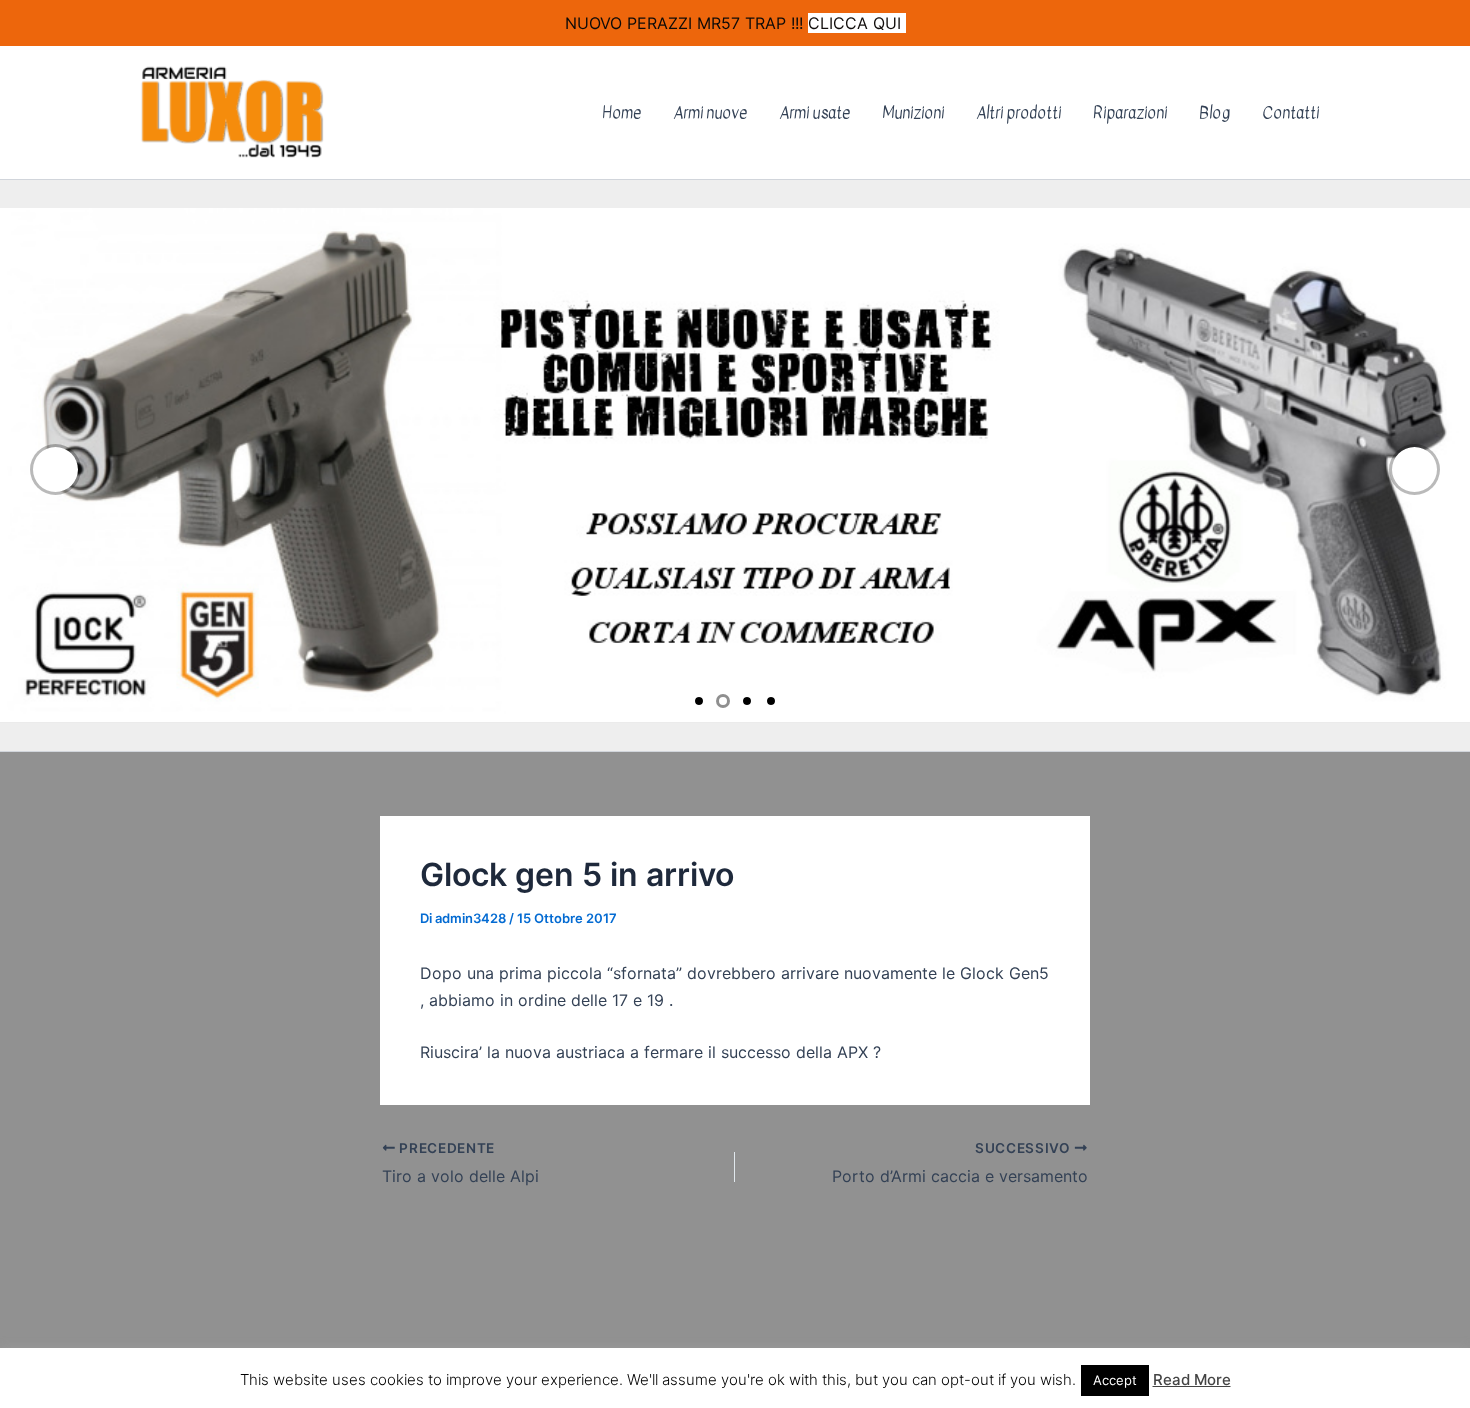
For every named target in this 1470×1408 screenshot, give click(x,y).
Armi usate (814, 113)
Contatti (1290, 113)
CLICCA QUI (857, 23)
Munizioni (913, 113)
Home (621, 113)
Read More (1192, 1379)
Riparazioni (1130, 113)
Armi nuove (710, 113)
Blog (1214, 113)
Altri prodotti (1018, 113)
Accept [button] (1115, 1380)
